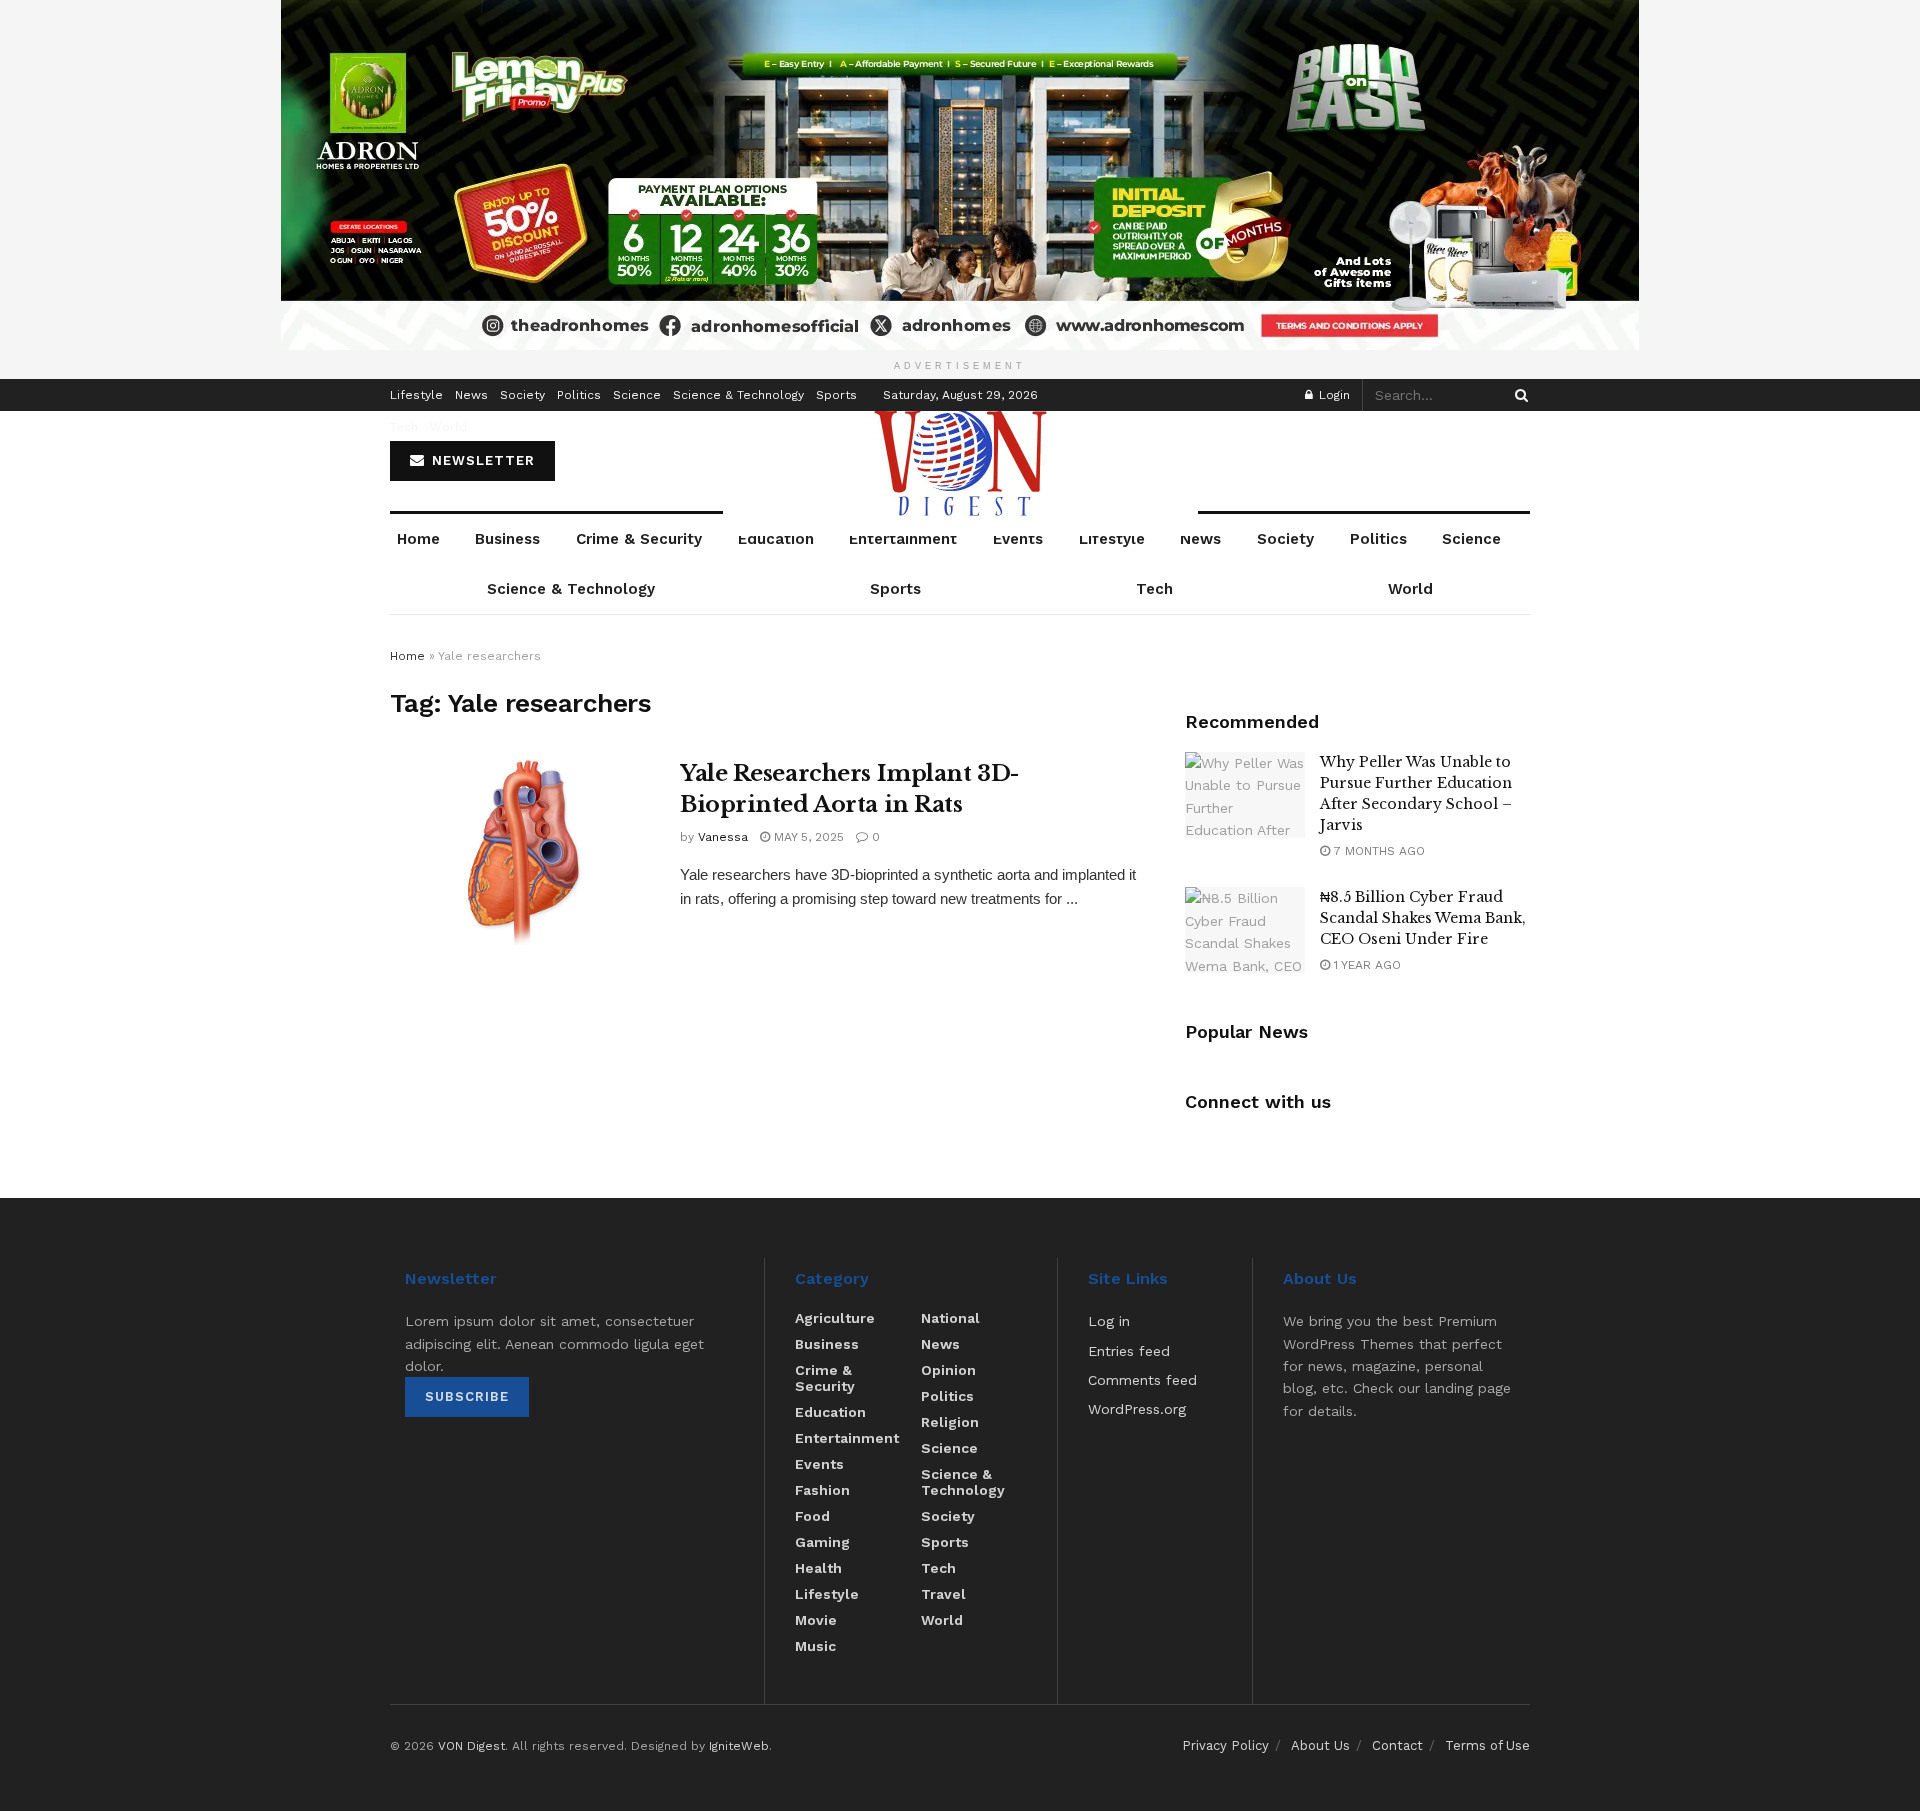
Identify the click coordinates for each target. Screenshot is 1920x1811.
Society (522, 395)
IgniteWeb (739, 1746)
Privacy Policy (1225, 1745)
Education (776, 539)
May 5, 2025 (807, 837)
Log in (1109, 1321)
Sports (836, 395)
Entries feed (1129, 1351)
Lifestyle (416, 395)
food (812, 1516)
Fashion (822, 1490)
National (950, 1318)
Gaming (822, 1542)
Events (1018, 539)
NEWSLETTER (481, 460)
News (471, 395)
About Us (1320, 1745)
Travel (943, 1594)
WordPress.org (1137, 1409)
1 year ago (1365, 965)
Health (818, 1568)
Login (1332, 395)
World (448, 427)
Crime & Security (639, 539)
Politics (579, 395)
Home (418, 539)
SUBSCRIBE (467, 1396)
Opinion (948, 1370)
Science (637, 395)
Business (507, 539)
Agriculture (835, 1318)
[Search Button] (1518, 395)
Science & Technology (738, 395)
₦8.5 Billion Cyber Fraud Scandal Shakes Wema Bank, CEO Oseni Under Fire (1423, 918)
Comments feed (1142, 1380)
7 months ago (1377, 851)
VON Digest (471, 1746)
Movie (816, 1620)
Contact (1397, 1745)
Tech (404, 427)
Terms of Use (1487, 1745)
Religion (950, 1422)
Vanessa (723, 837)
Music (815, 1646)
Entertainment (903, 539)
